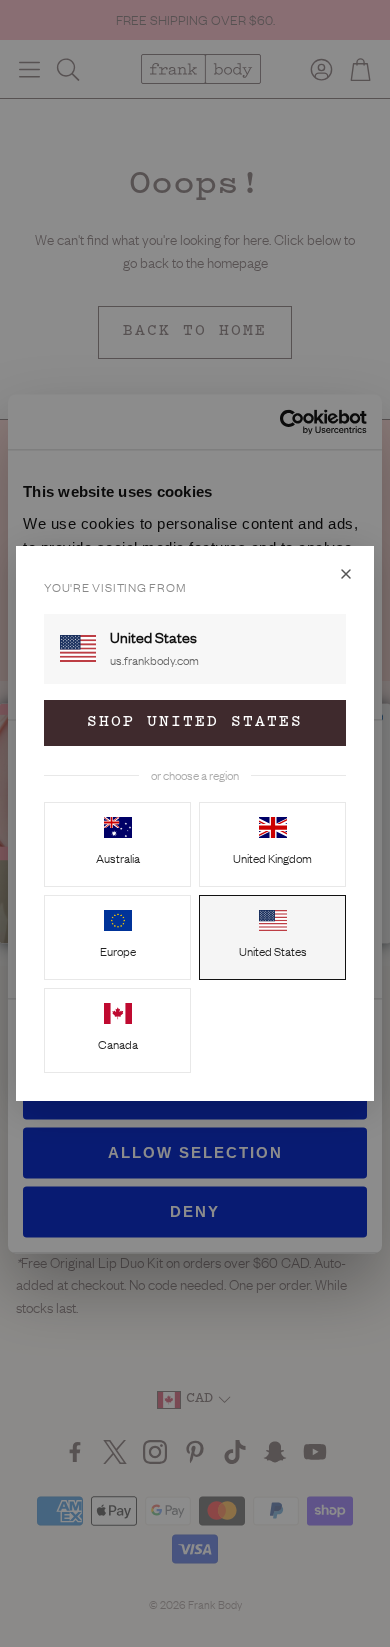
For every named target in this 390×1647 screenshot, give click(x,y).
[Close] (346, 574)
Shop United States (195, 722)
